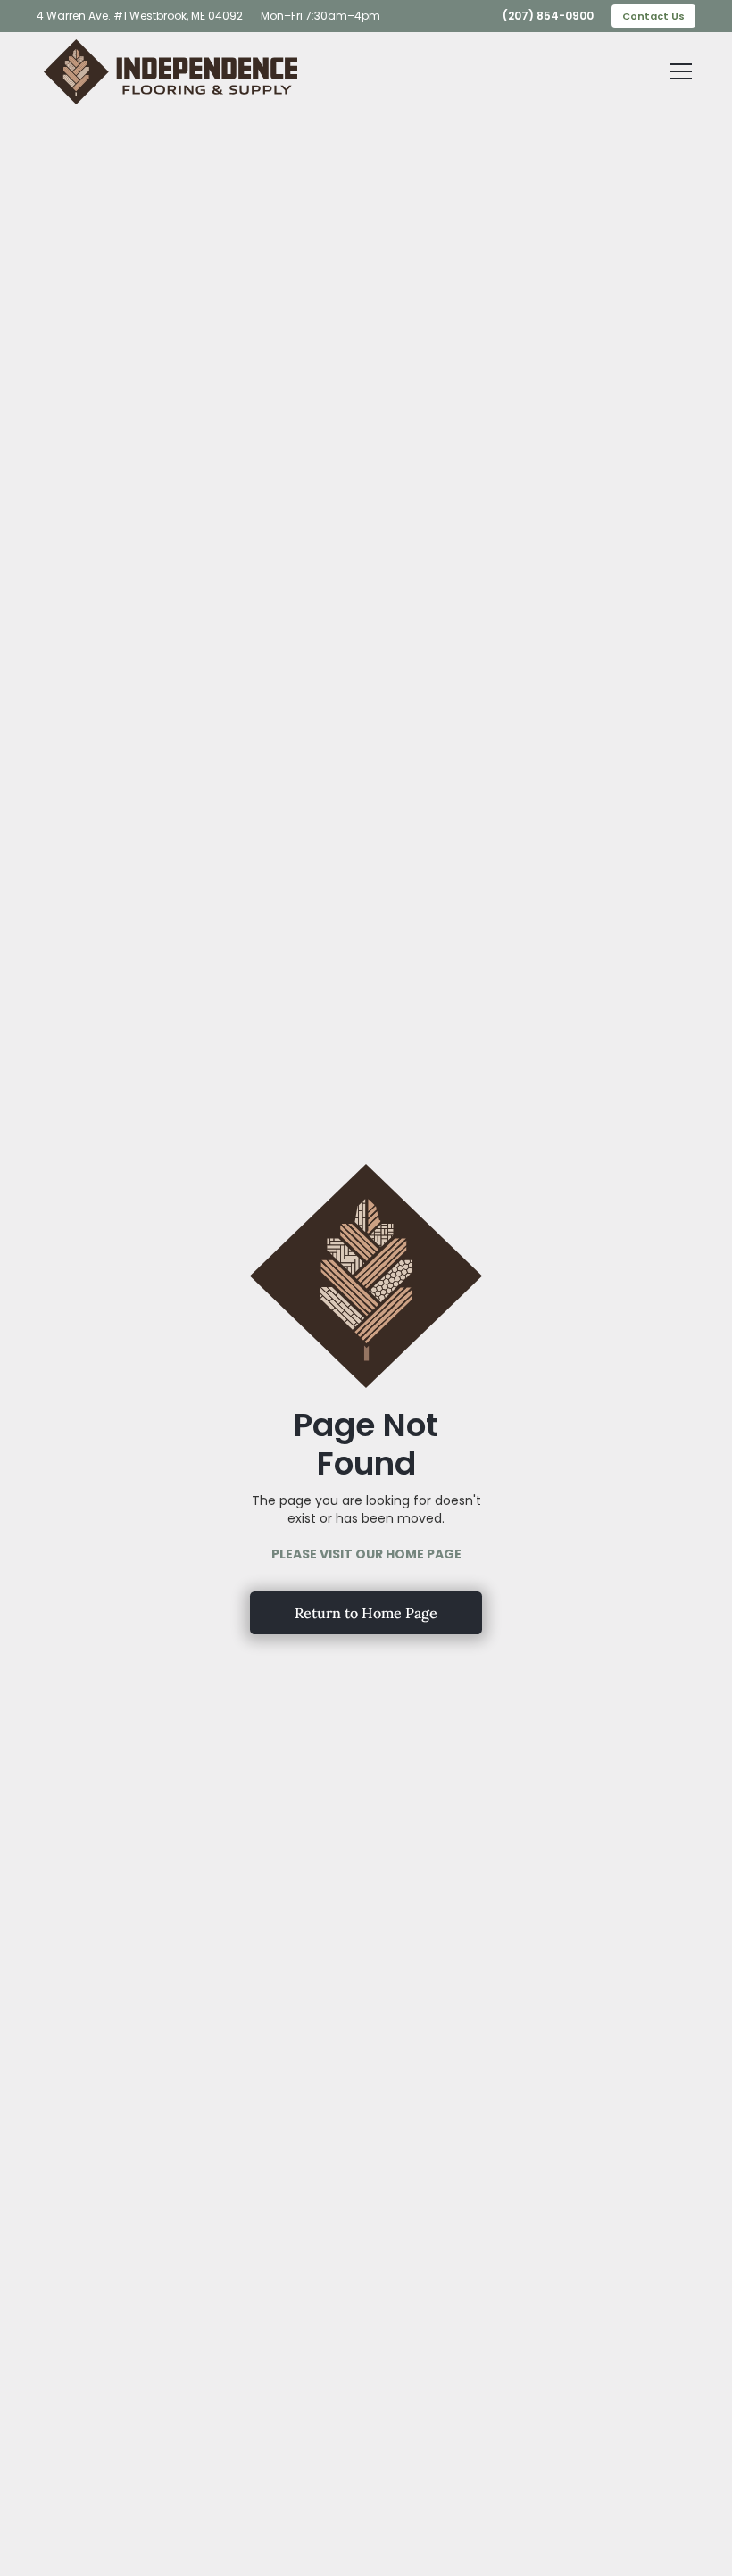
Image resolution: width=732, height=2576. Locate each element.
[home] (171, 72)
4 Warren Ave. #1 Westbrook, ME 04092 (140, 16)
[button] (678, 71)
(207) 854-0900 (548, 16)
